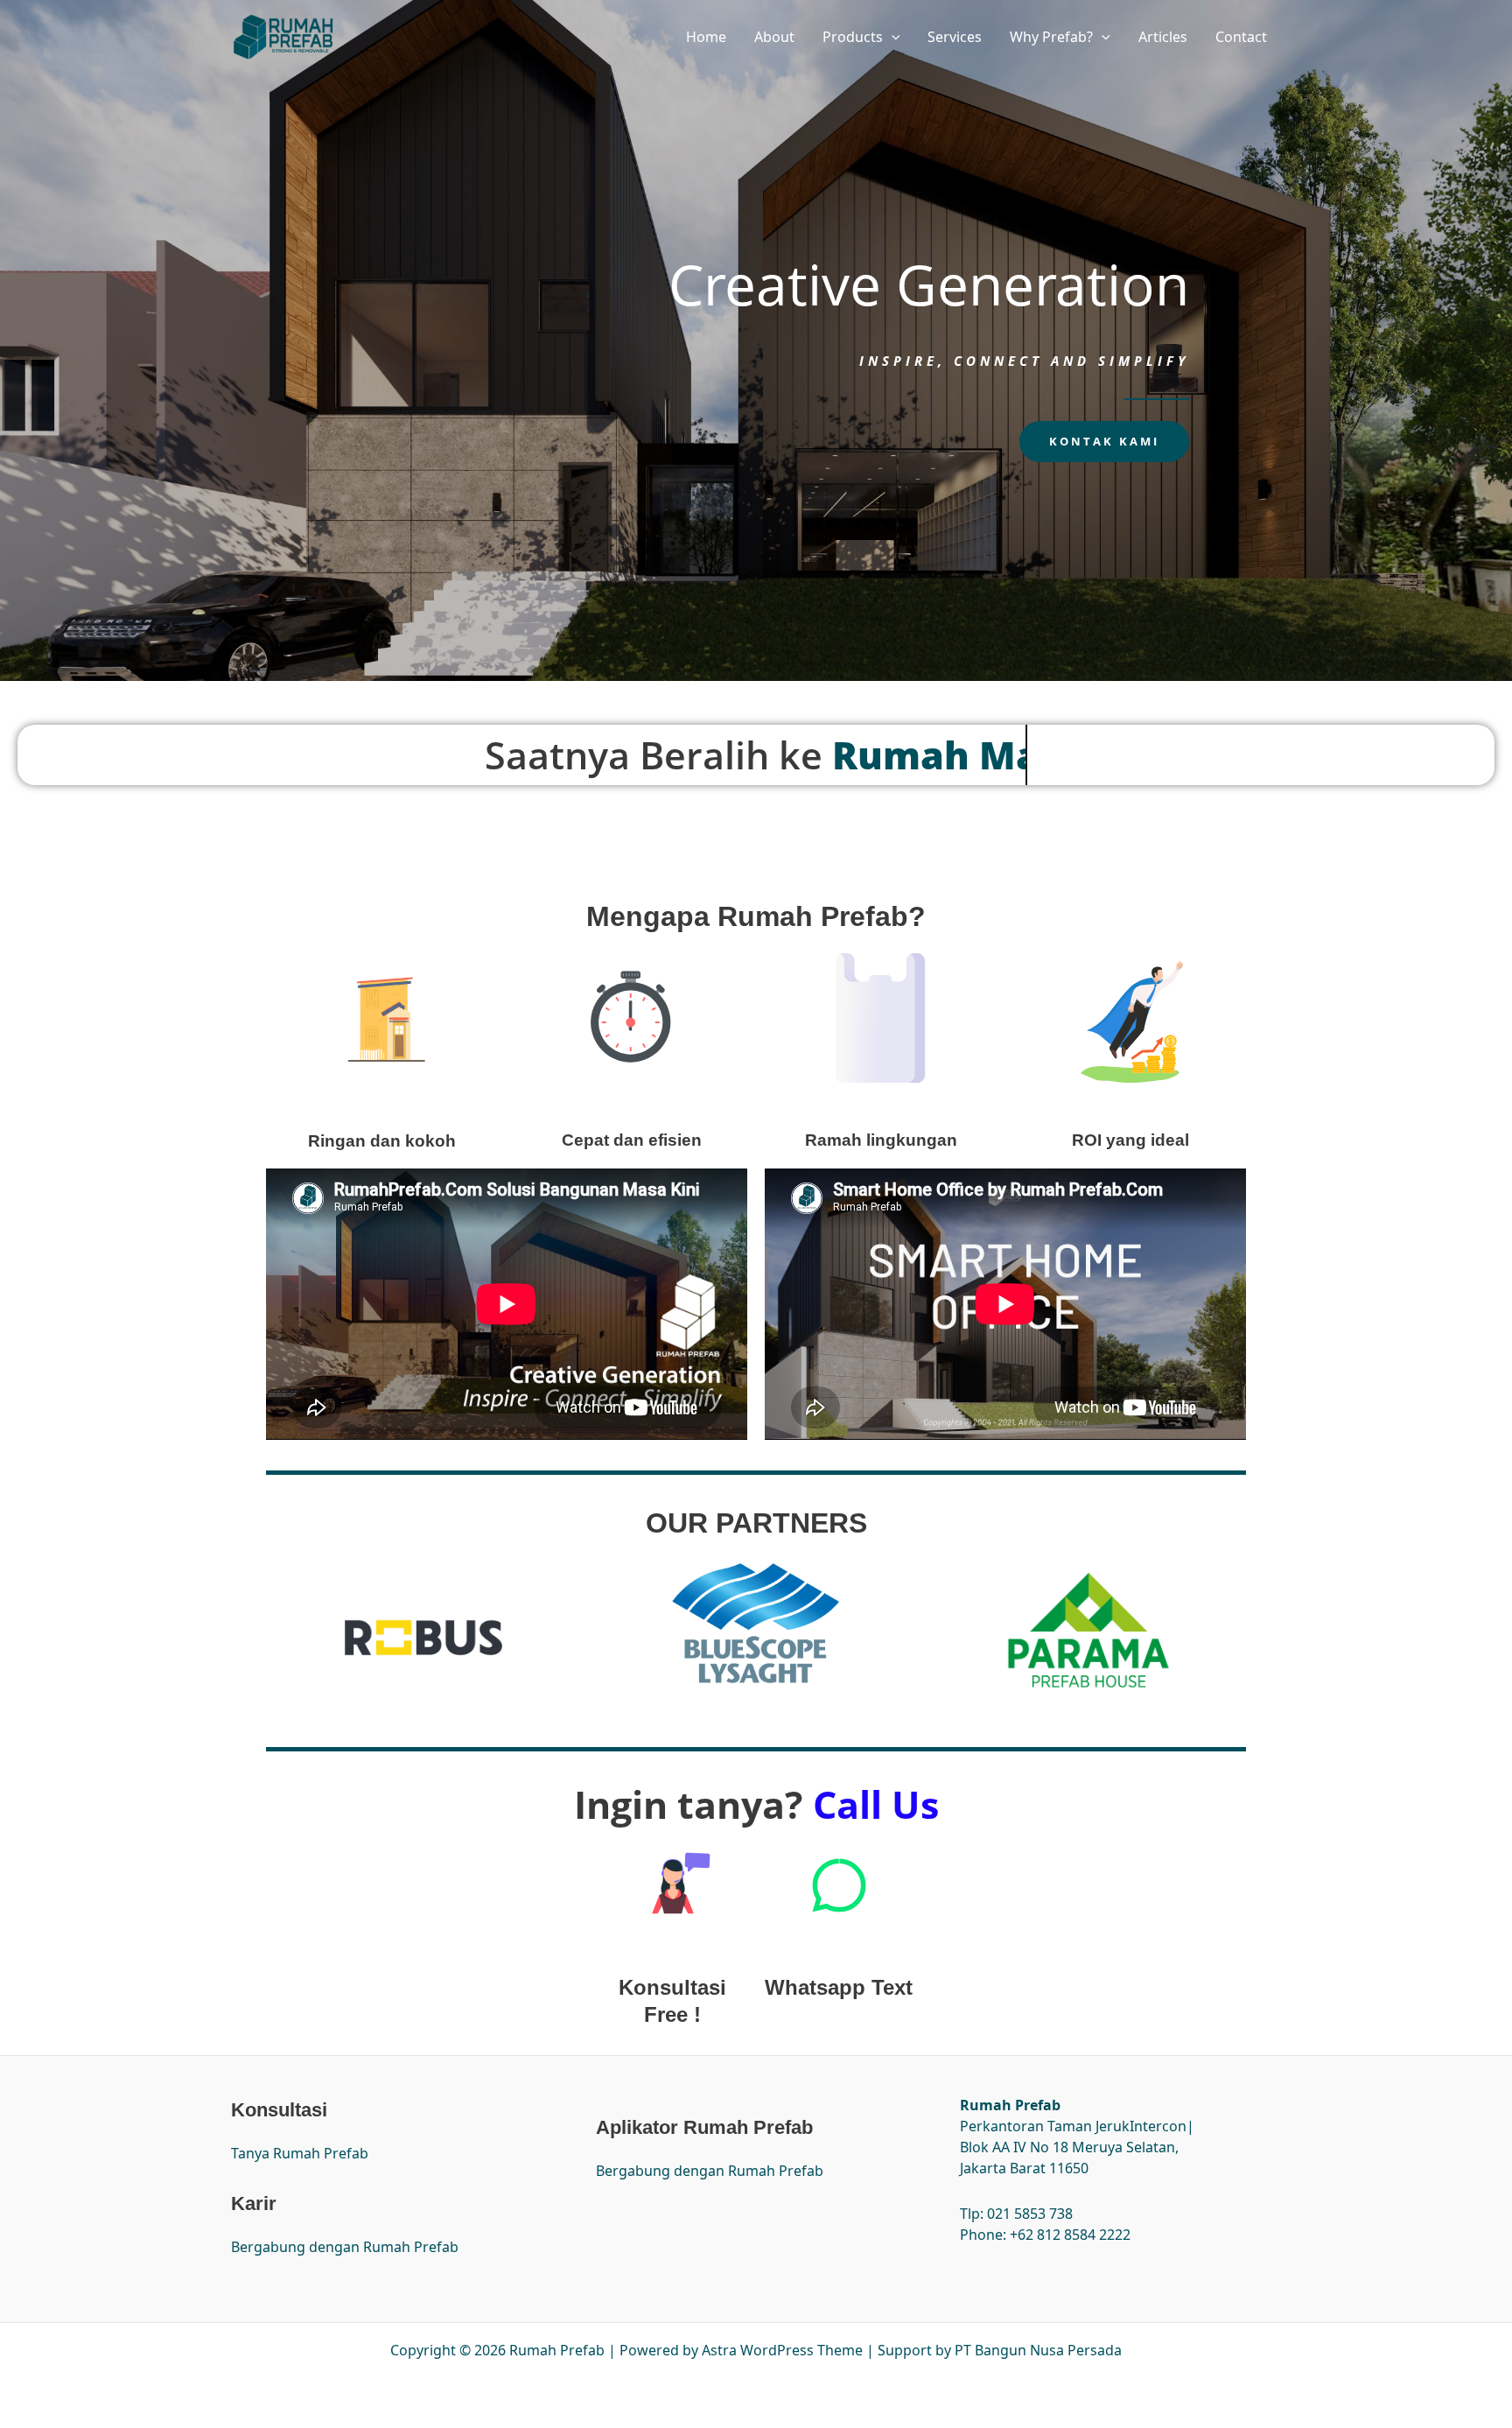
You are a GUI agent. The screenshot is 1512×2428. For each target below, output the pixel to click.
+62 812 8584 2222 (1070, 2235)
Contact (1241, 37)
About (774, 37)
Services (955, 37)
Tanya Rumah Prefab (300, 2153)
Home (706, 37)
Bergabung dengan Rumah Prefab (345, 2247)
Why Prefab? (1051, 37)
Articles (1163, 37)
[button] (892, 37)
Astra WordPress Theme (782, 2350)
